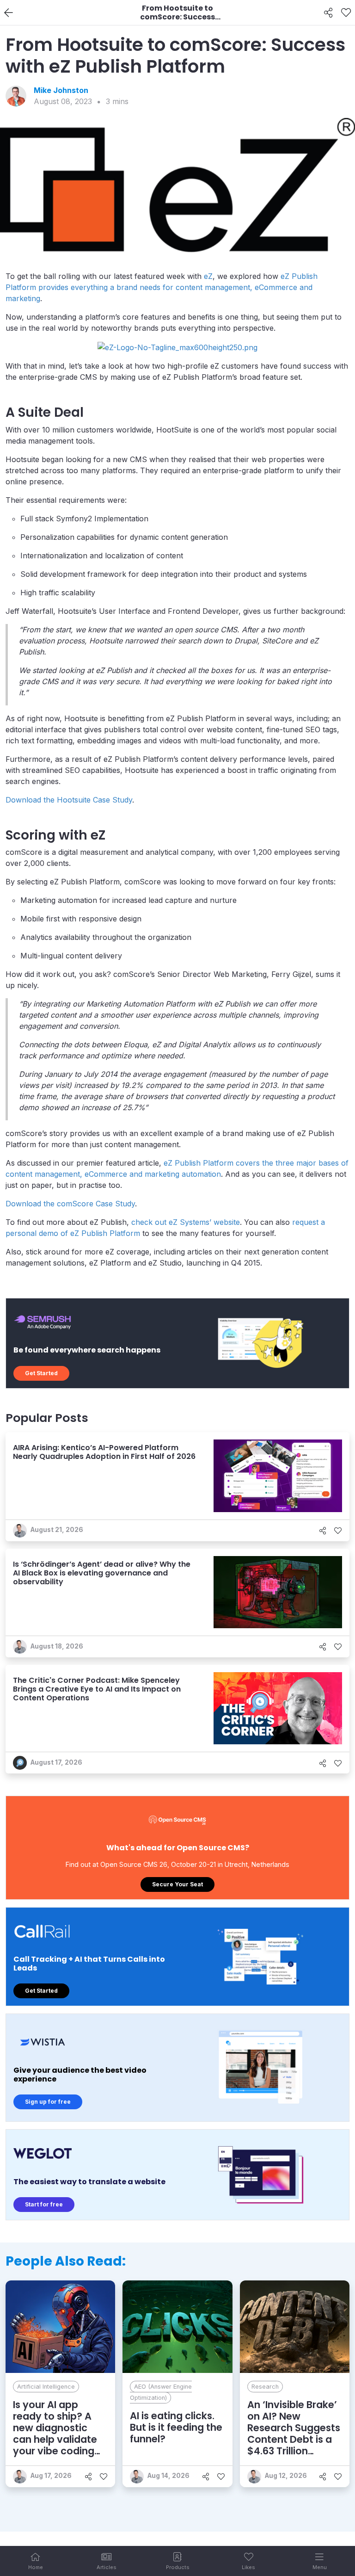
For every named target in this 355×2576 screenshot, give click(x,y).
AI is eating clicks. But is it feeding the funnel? (176, 2427)
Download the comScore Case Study (70, 1204)
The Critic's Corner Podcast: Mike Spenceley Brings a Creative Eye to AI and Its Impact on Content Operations (97, 1689)
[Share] (328, 13)
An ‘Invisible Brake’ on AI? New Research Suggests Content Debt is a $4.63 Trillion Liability (294, 2434)
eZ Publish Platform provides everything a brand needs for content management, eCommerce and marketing (162, 287)
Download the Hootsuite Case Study (69, 800)
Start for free (44, 2204)
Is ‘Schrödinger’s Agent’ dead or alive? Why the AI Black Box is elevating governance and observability (102, 1573)
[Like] (346, 13)
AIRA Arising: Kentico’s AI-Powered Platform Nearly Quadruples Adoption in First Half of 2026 (104, 1452)
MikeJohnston (61, 90)
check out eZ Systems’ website (186, 1222)
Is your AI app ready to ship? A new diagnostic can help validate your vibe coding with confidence (55, 2434)
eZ (208, 276)
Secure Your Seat (177, 1884)
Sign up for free (48, 2102)
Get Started (41, 1373)
